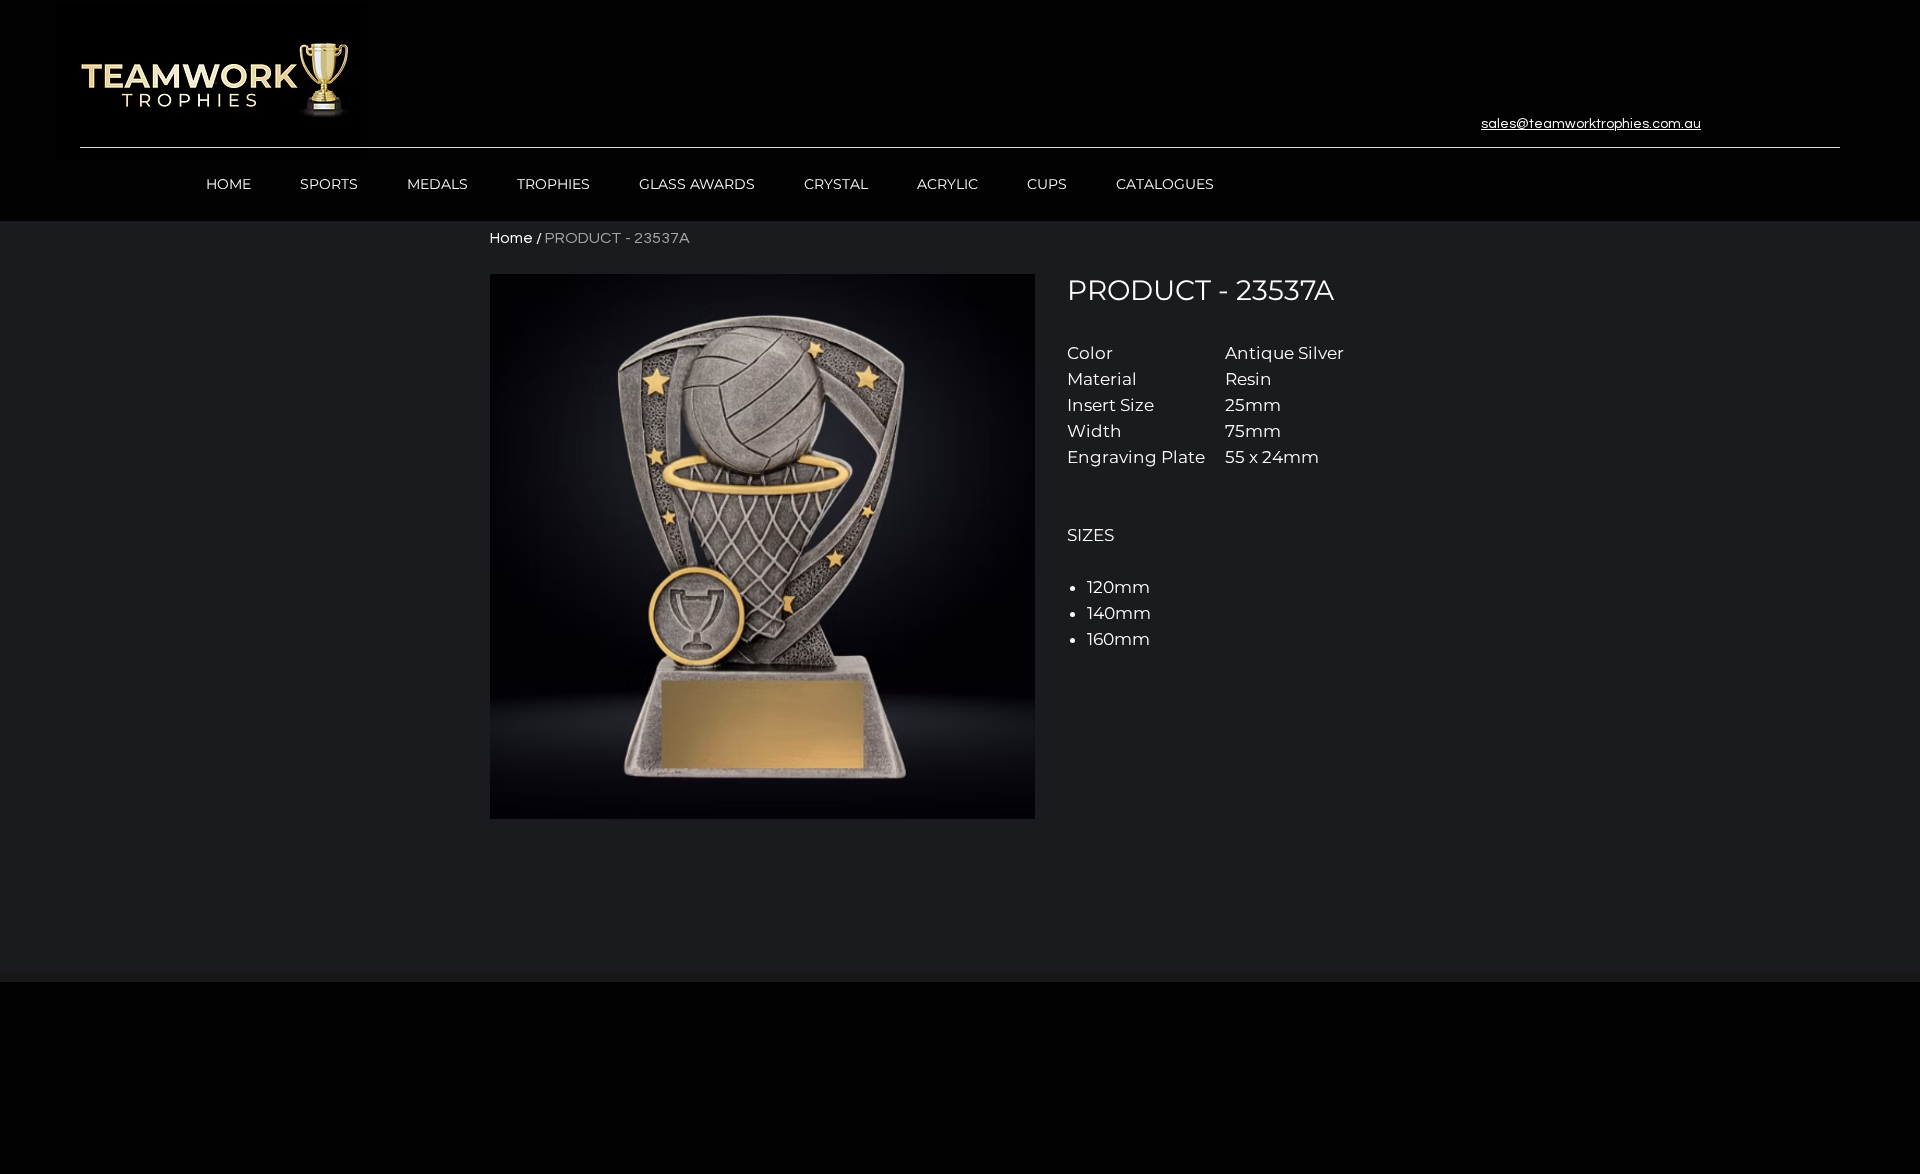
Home (511, 238)
